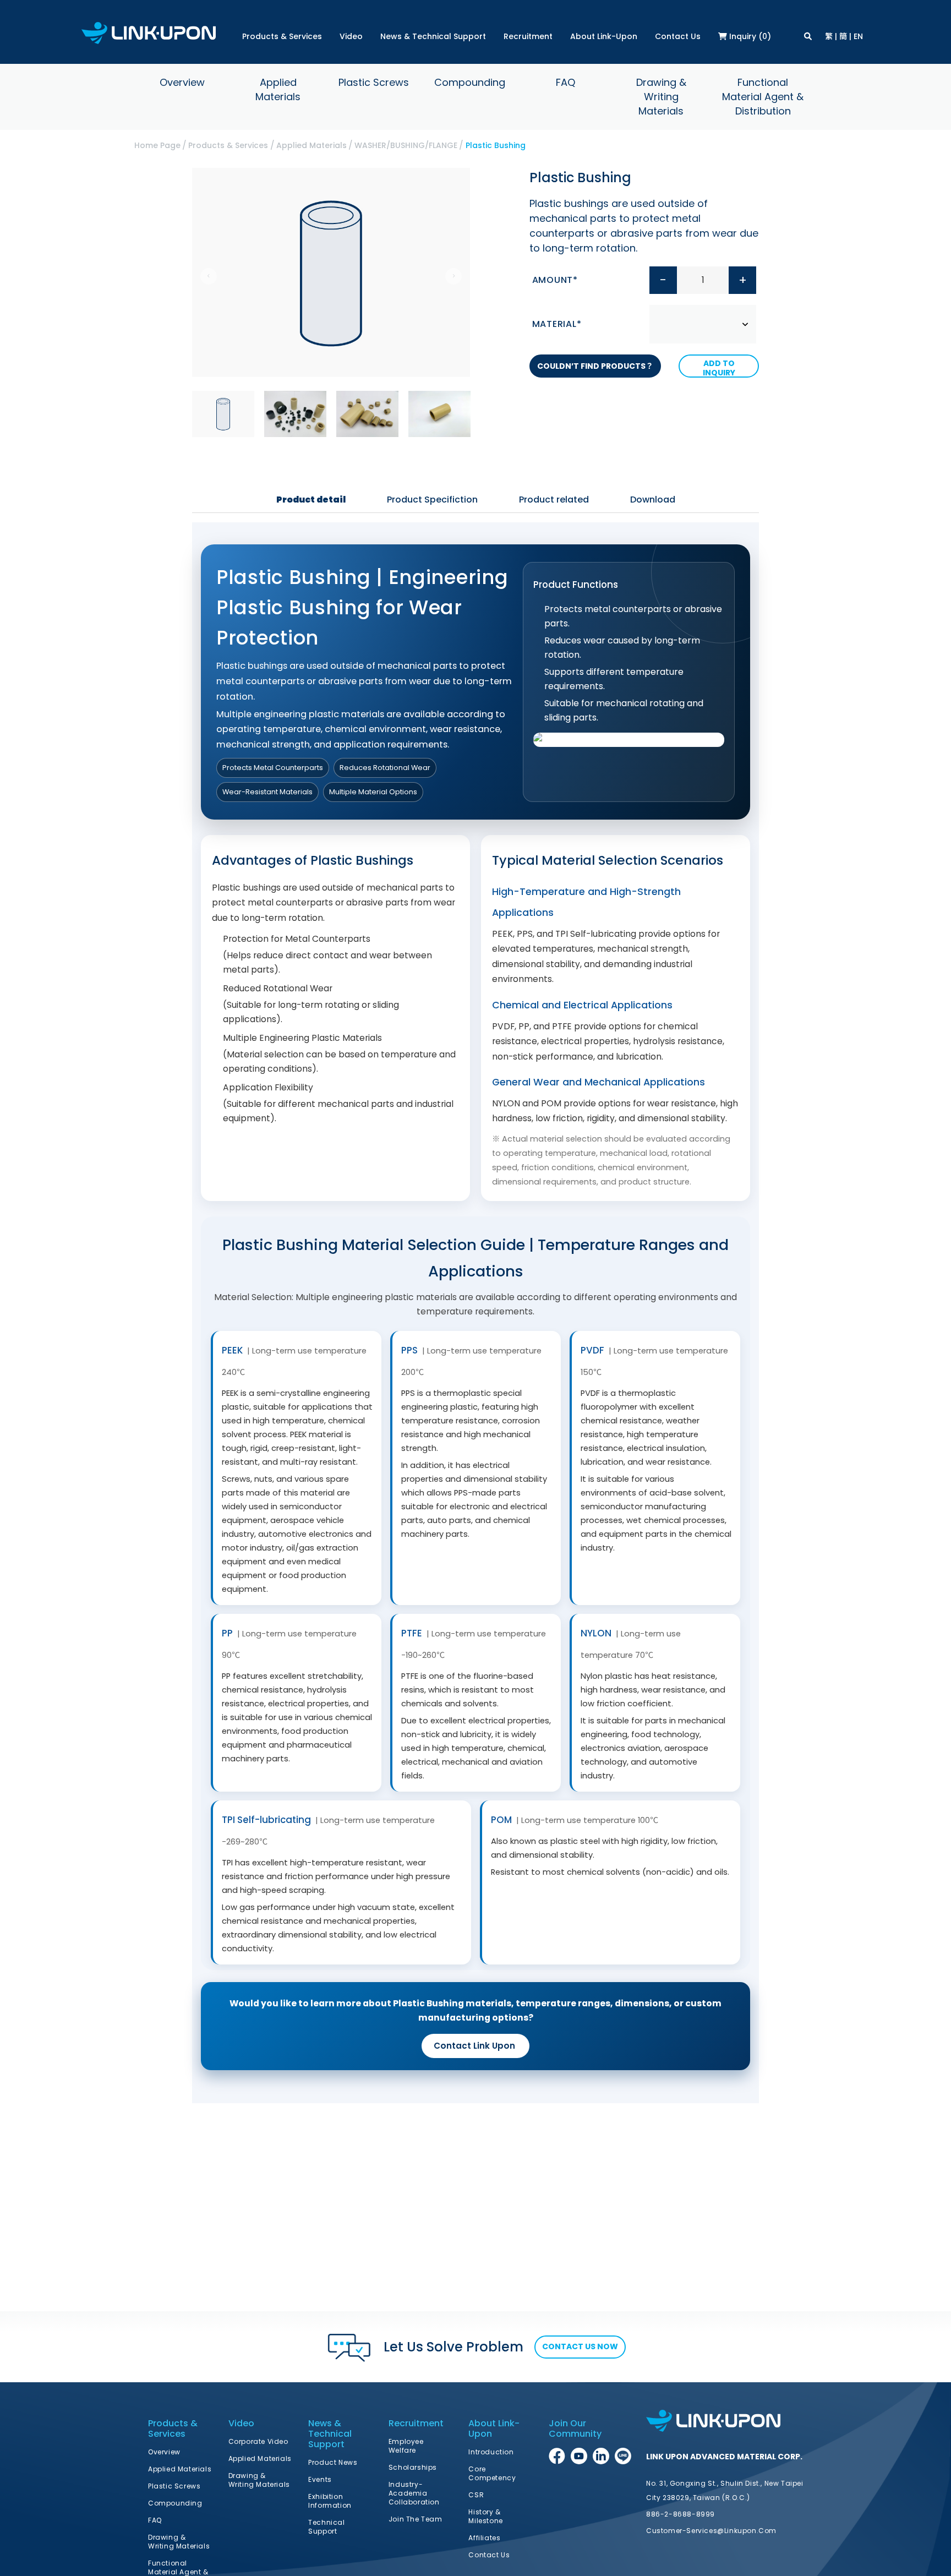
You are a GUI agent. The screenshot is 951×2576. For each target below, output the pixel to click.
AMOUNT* (555, 280)
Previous (209, 276)
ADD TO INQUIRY (719, 368)
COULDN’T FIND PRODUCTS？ (595, 366)
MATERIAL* (557, 324)
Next (453, 276)
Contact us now (580, 2346)
